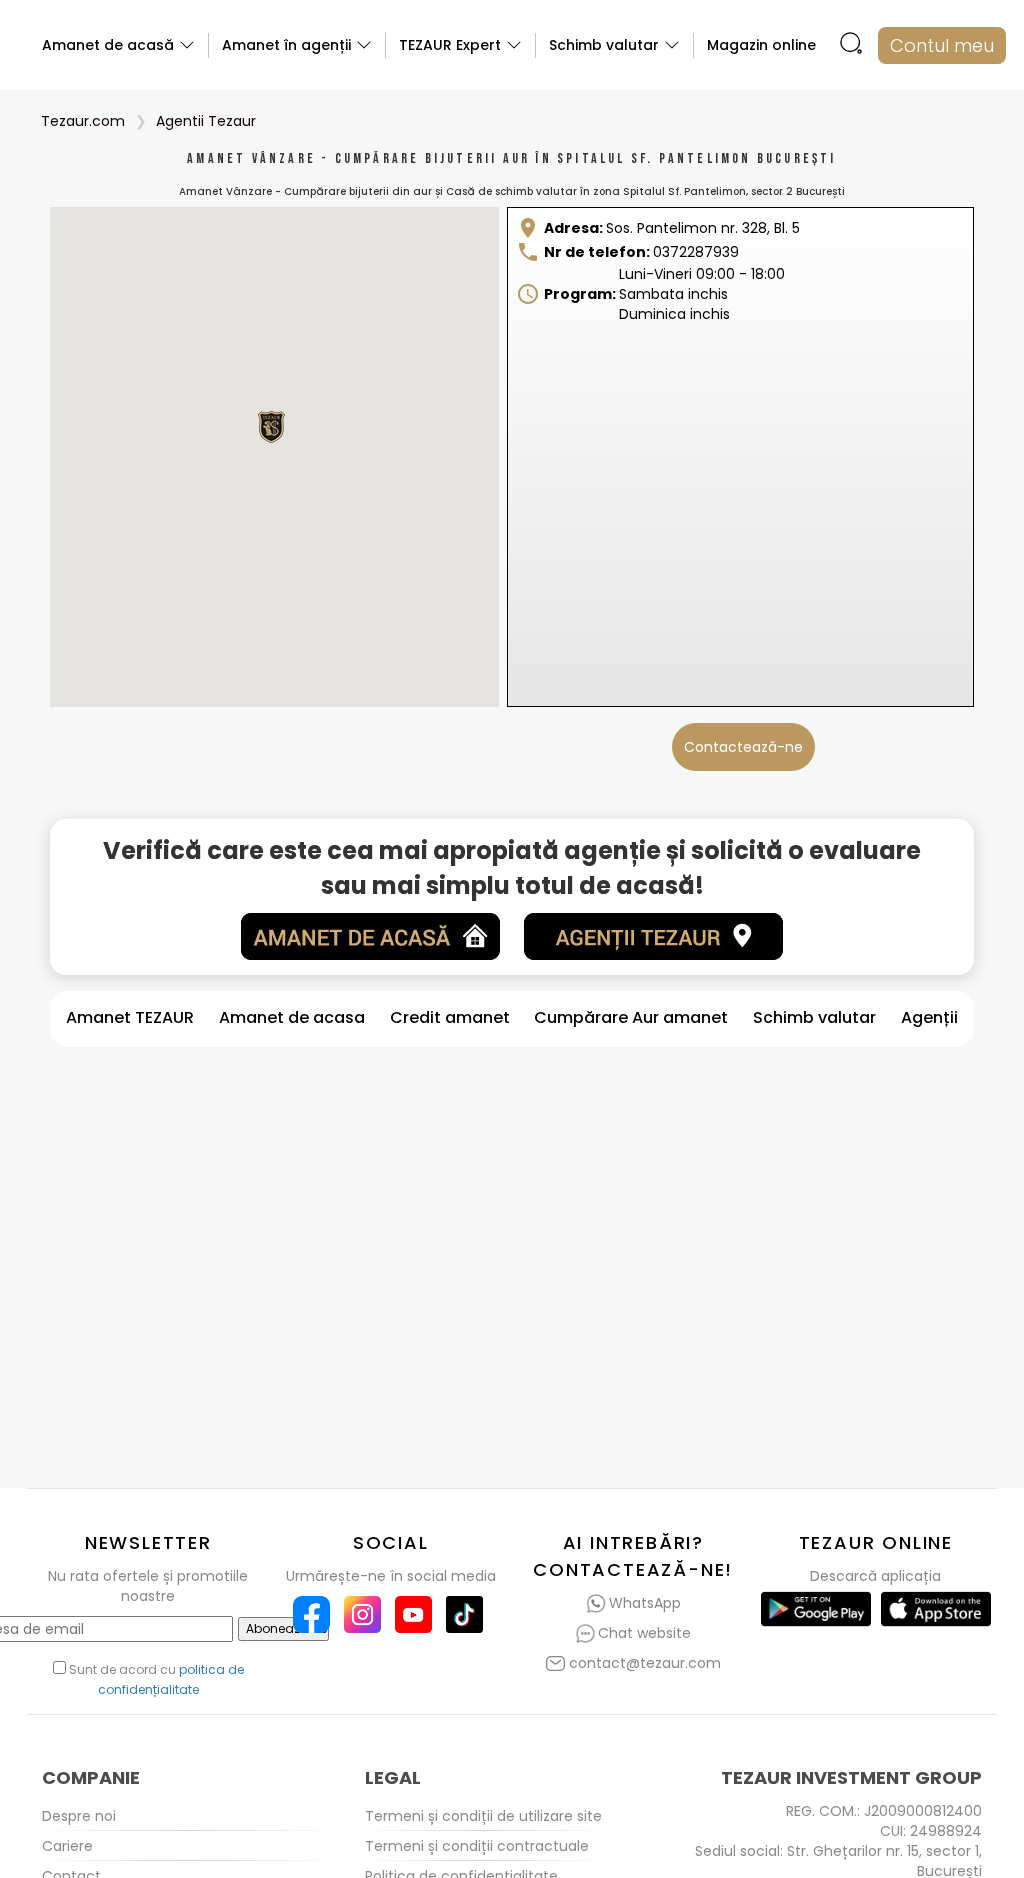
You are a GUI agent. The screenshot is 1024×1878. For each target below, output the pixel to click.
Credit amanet (450, 1017)
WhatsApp (645, 1603)
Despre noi (79, 1816)
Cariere (67, 1846)
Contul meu (942, 45)
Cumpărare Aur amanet (631, 1017)
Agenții (929, 1017)
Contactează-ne (743, 747)
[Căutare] (851, 45)
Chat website (644, 1633)
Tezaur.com (83, 121)
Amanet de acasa (292, 1017)
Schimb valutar (814, 1017)
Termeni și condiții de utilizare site (483, 1816)
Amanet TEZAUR (130, 1017)
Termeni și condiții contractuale (477, 1846)
